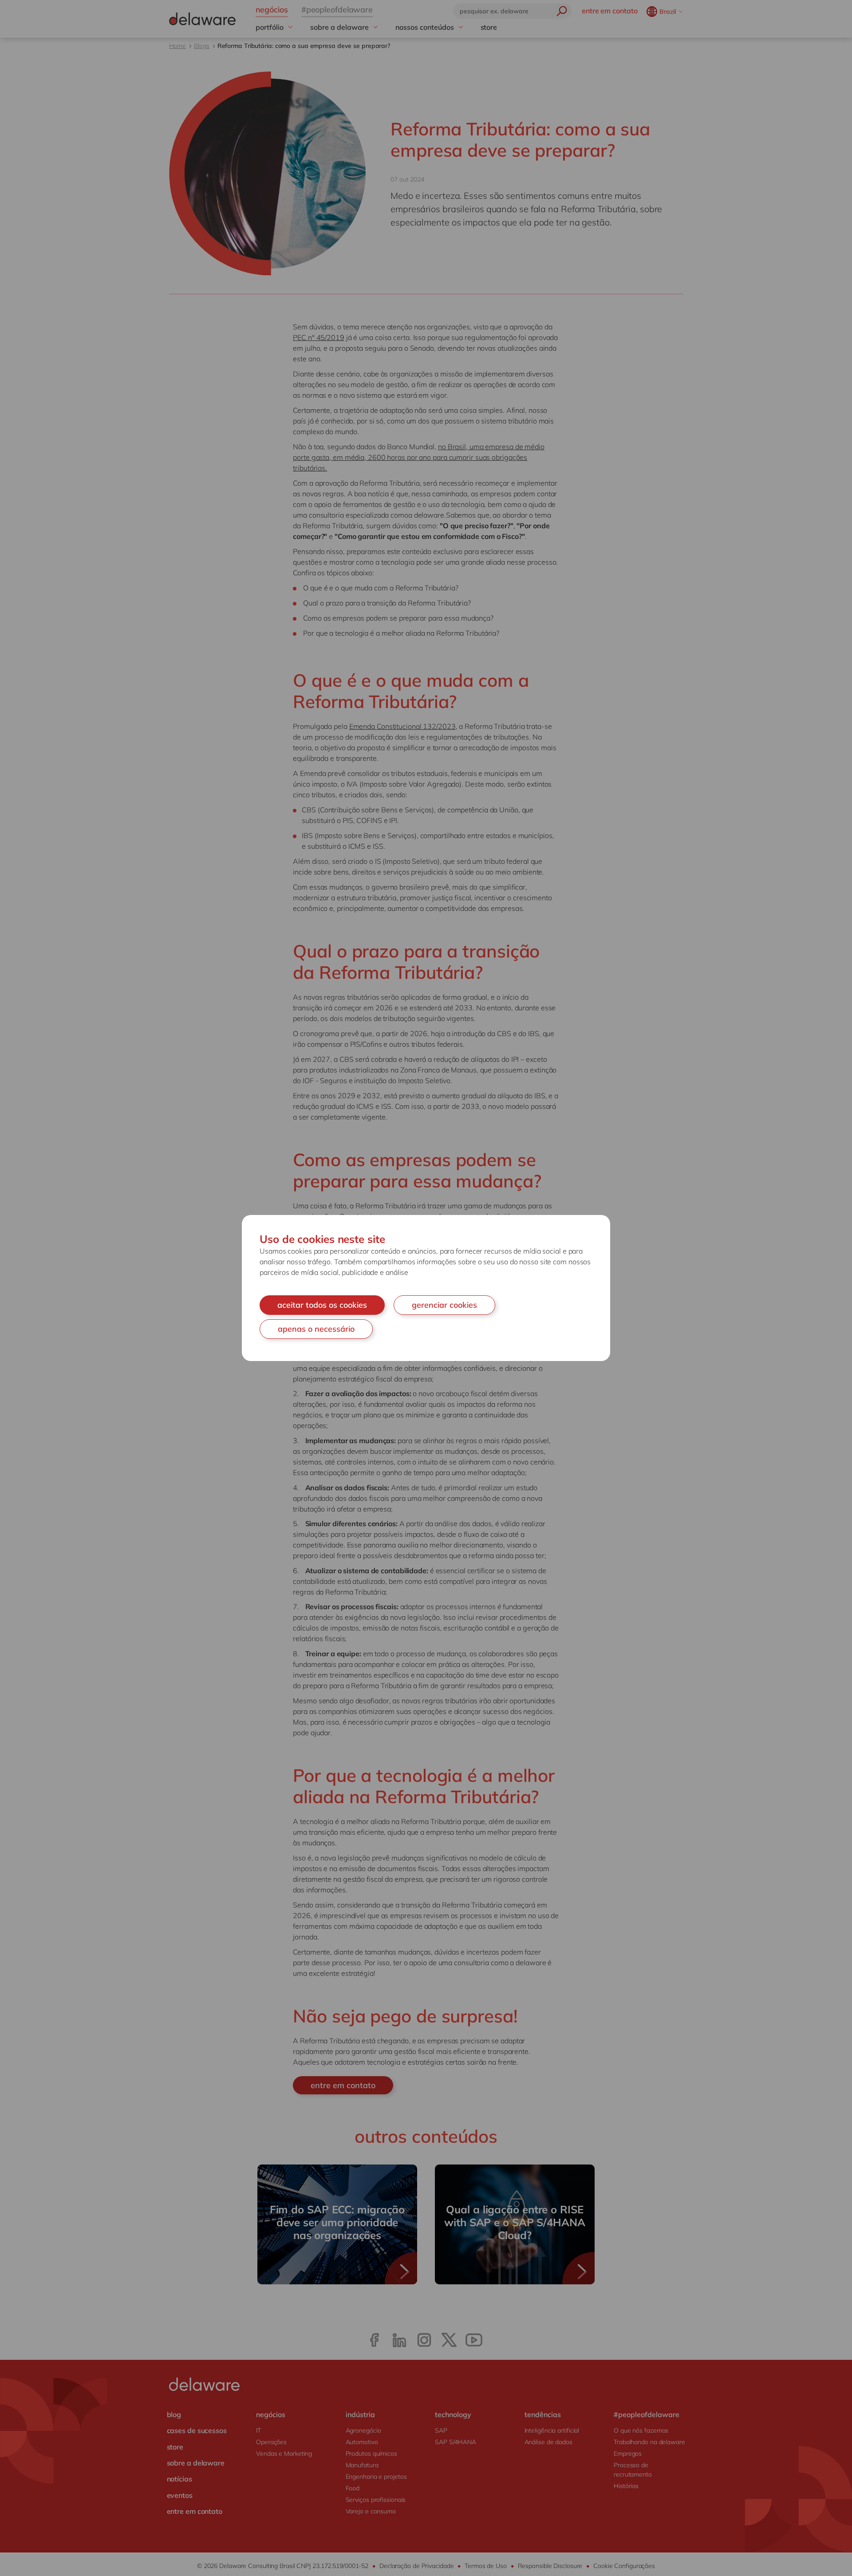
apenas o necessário (316, 1329)
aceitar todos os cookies (322, 1305)
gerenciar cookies (444, 1305)
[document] (426, 1288)
